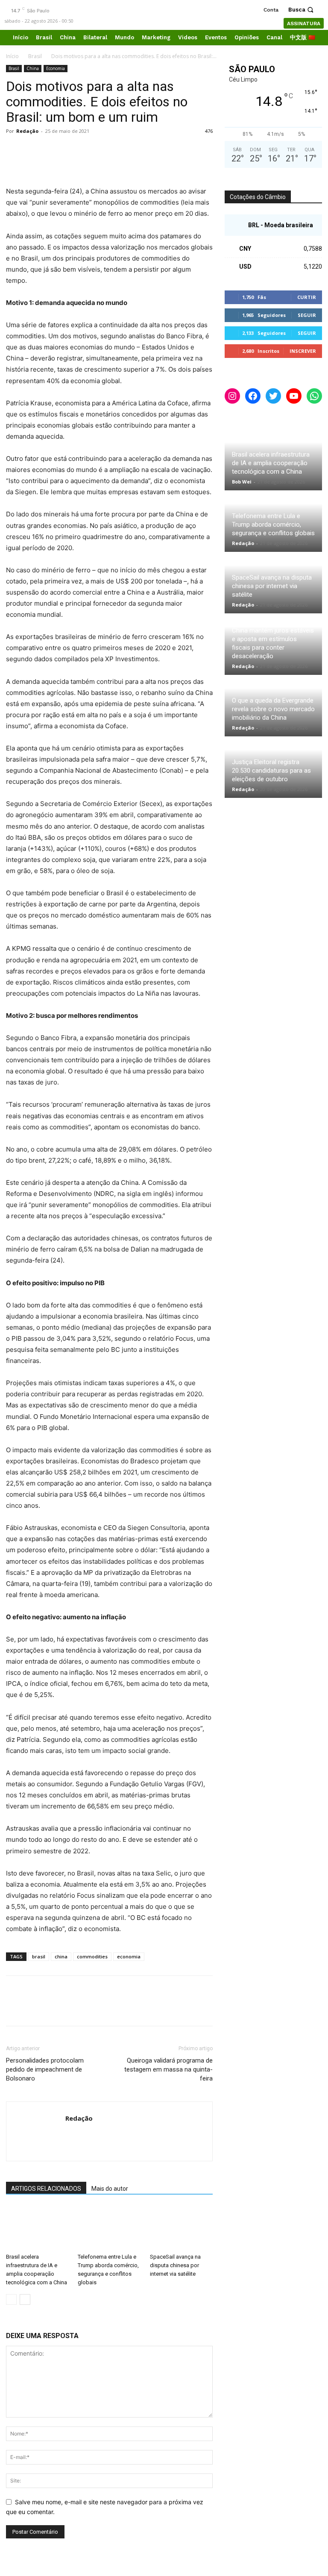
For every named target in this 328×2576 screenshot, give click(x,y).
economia (129, 1956)
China (33, 68)
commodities (92, 1956)
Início (12, 56)
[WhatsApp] (73, 150)
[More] (94, 150)
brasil (39, 1956)
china (61, 1956)
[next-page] (25, 2299)
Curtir (307, 297)
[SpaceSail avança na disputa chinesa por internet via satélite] (181, 2228)
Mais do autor (110, 2189)
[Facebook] (15, 150)
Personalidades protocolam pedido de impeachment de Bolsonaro (45, 2069)
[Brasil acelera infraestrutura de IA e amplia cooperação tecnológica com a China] (37, 2228)
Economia (56, 68)
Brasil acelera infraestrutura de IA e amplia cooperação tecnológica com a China (271, 463)
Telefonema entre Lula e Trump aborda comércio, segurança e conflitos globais (273, 525)
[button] (302, 10)
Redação (27, 131)
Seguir (307, 315)
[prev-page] (11, 2299)
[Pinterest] (54, 150)
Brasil (35, 56)
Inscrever (303, 351)
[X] (34, 150)
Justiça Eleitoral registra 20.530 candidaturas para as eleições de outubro (271, 771)
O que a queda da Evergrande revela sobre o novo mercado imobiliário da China (273, 709)
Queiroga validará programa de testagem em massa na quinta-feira (168, 2069)
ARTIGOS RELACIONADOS (46, 2189)
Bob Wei (242, 482)
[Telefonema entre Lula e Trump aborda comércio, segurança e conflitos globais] (109, 2228)
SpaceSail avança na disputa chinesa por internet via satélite (175, 2265)
